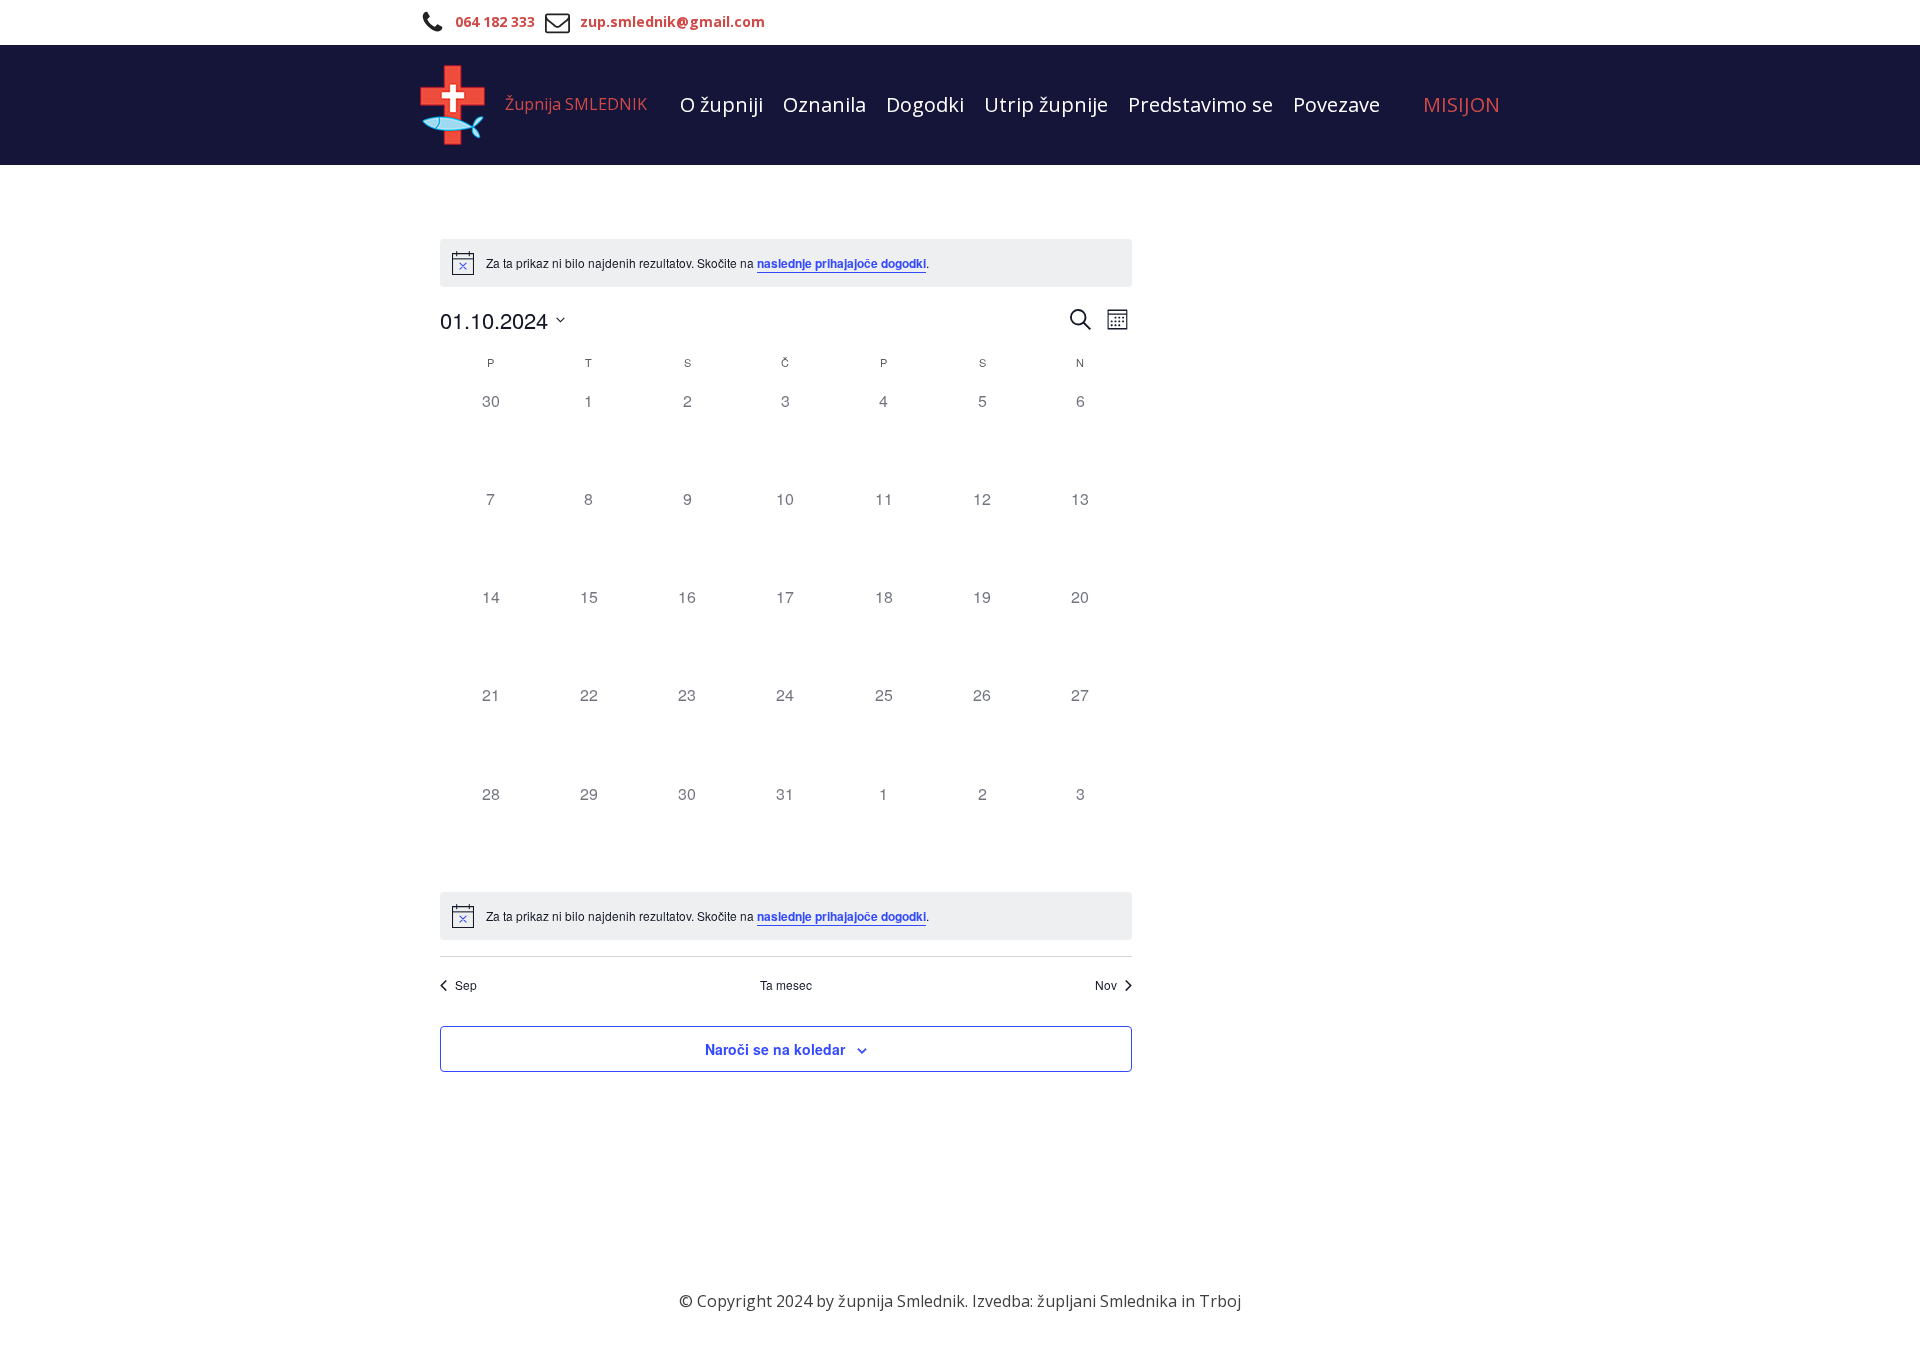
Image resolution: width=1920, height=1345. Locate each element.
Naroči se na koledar (775, 1049)
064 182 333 (495, 21)
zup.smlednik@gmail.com (672, 21)
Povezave (1336, 104)
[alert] (786, 263)
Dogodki (925, 104)
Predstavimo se (1200, 104)
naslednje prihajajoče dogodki (841, 263)
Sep (466, 985)
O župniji (721, 104)
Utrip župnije (1046, 104)
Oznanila (824, 104)
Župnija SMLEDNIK (576, 104)
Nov (1106, 985)
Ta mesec (786, 985)
